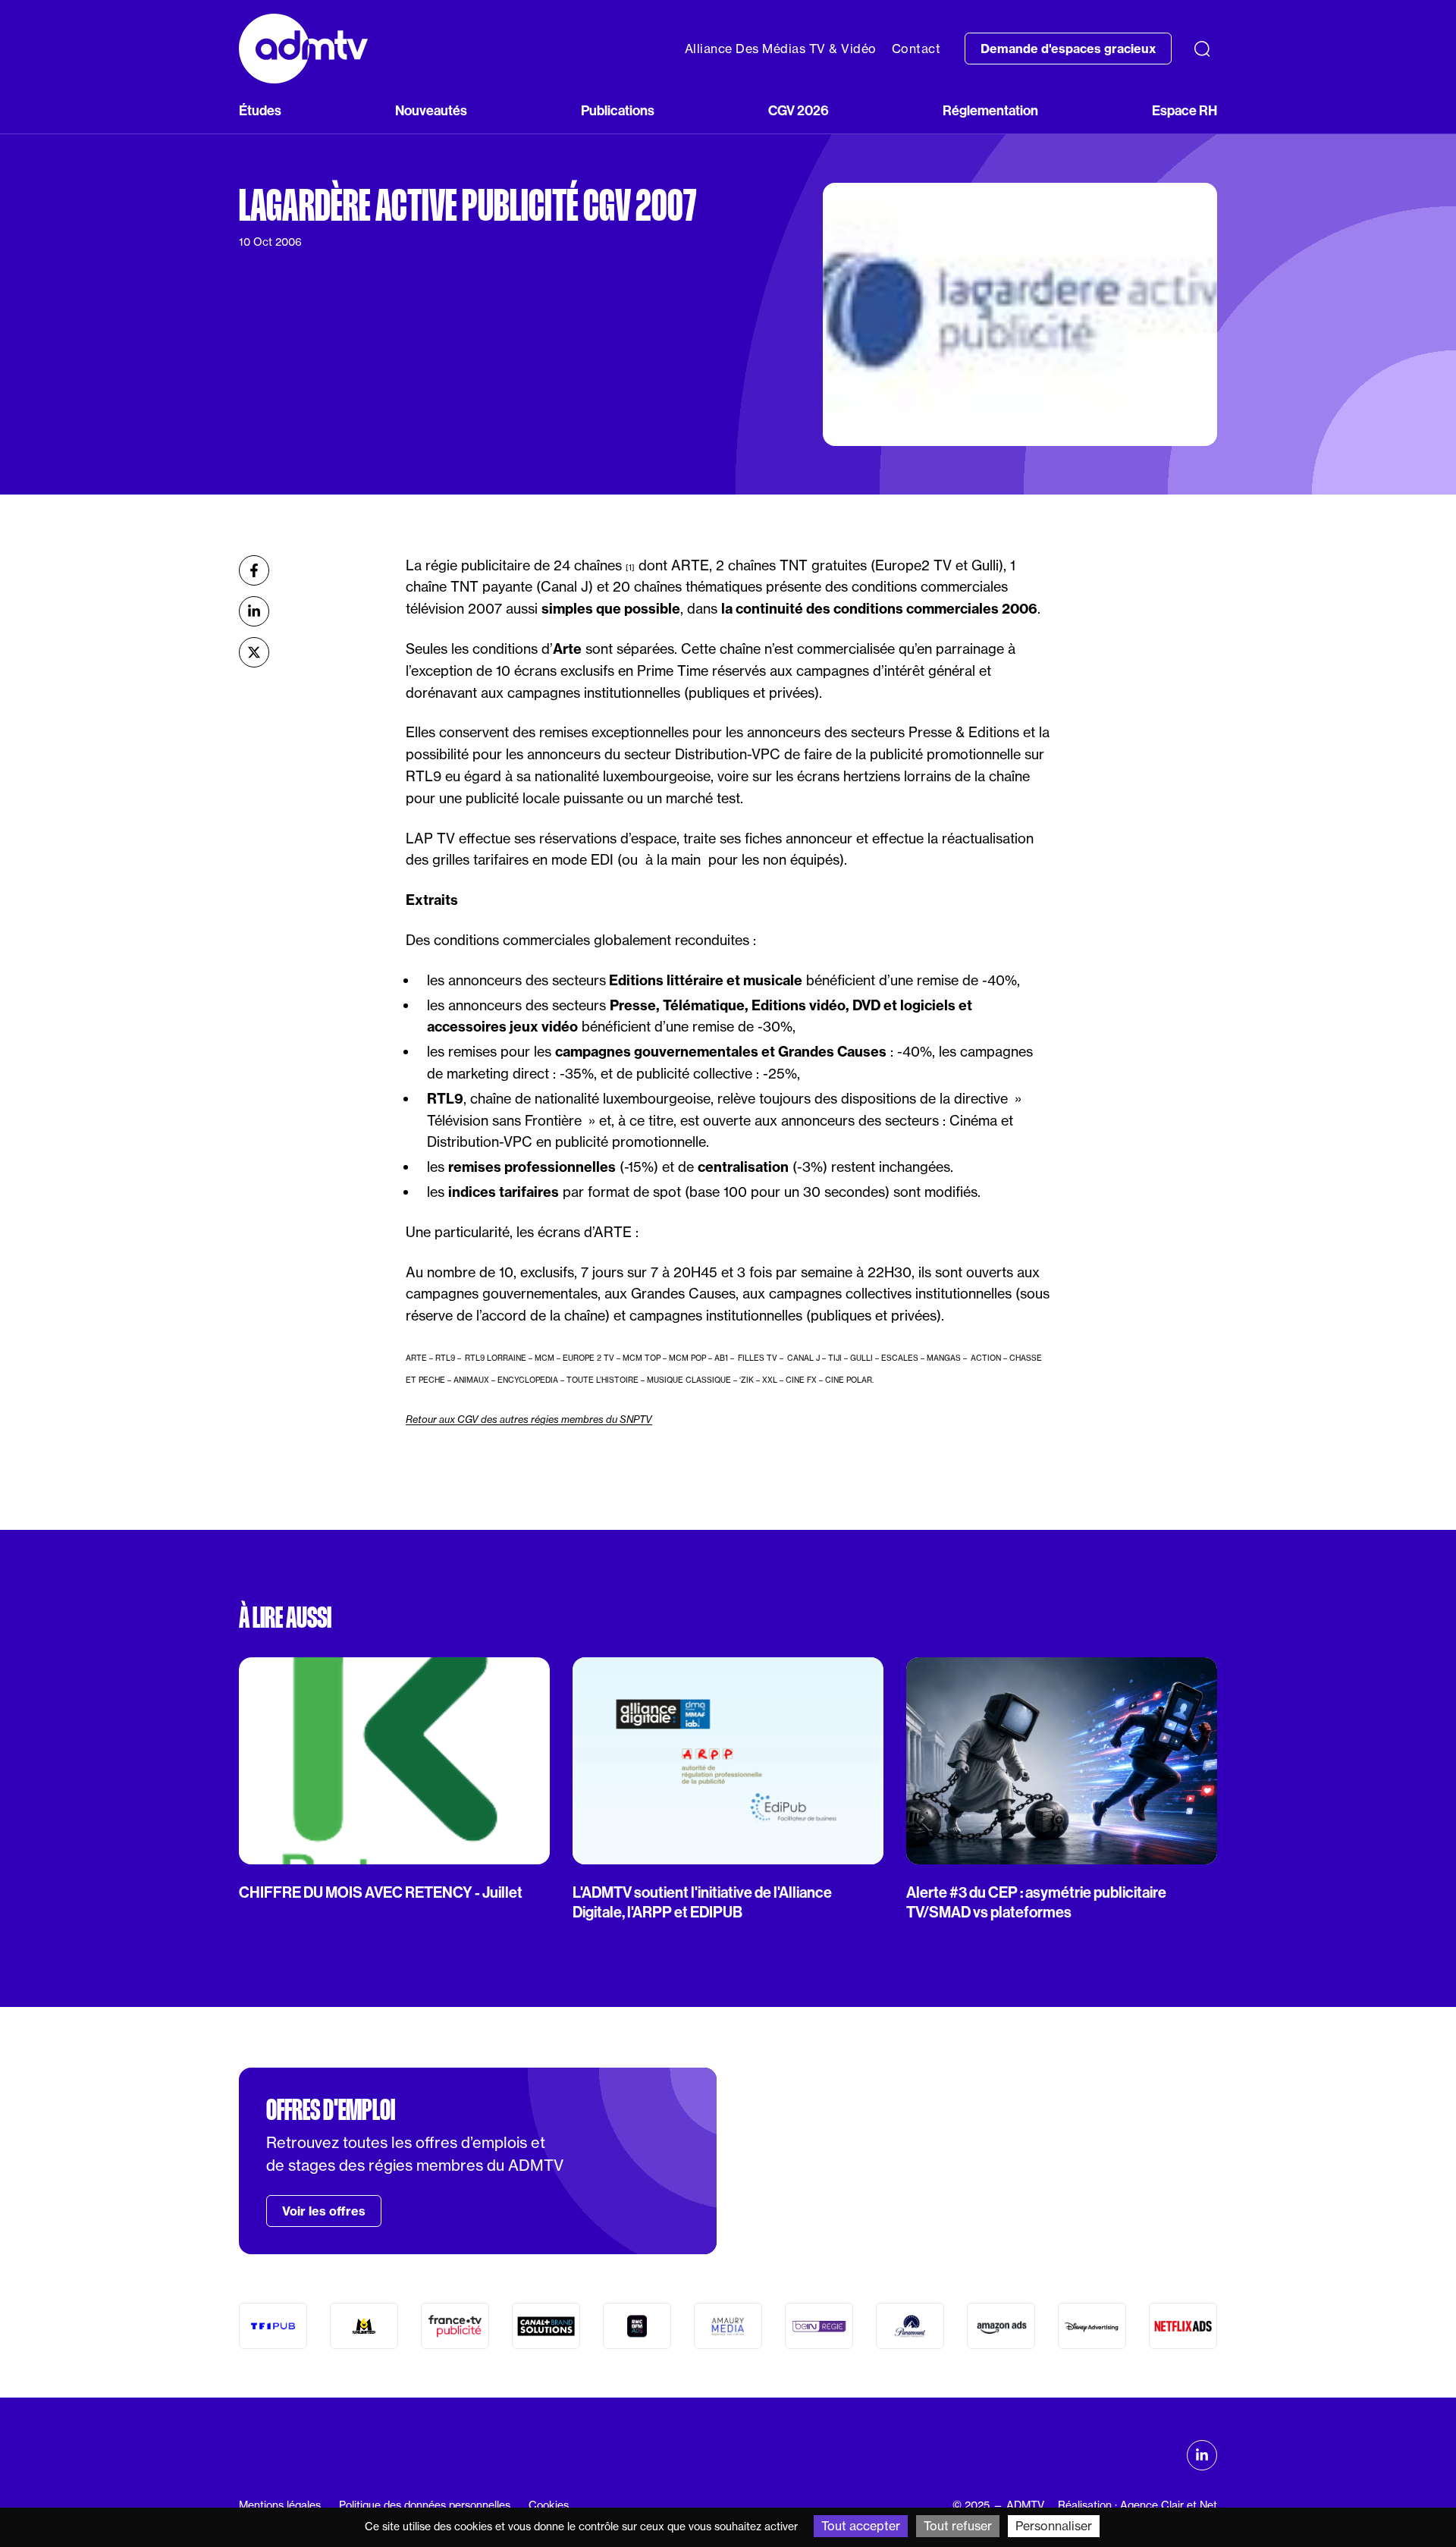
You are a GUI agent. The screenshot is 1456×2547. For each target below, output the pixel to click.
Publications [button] (618, 110)
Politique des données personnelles (425, 2505)
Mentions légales (280, 2505)
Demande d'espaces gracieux (1068, 49)
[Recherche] (1202, 49)
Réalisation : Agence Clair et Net (1137, 2505)
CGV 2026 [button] (799, 110)
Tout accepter (861, 2526)
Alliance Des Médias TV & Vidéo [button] (781, 49)
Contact (916, 49)
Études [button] (260, 110)
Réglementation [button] (990, 110)
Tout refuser (958, 2526)
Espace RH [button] (1185, 110)
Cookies (549, 2505)
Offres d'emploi (331, 2110)
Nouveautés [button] (431, 110)
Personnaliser (1054, 2526)
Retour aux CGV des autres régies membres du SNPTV (529, 1419)
